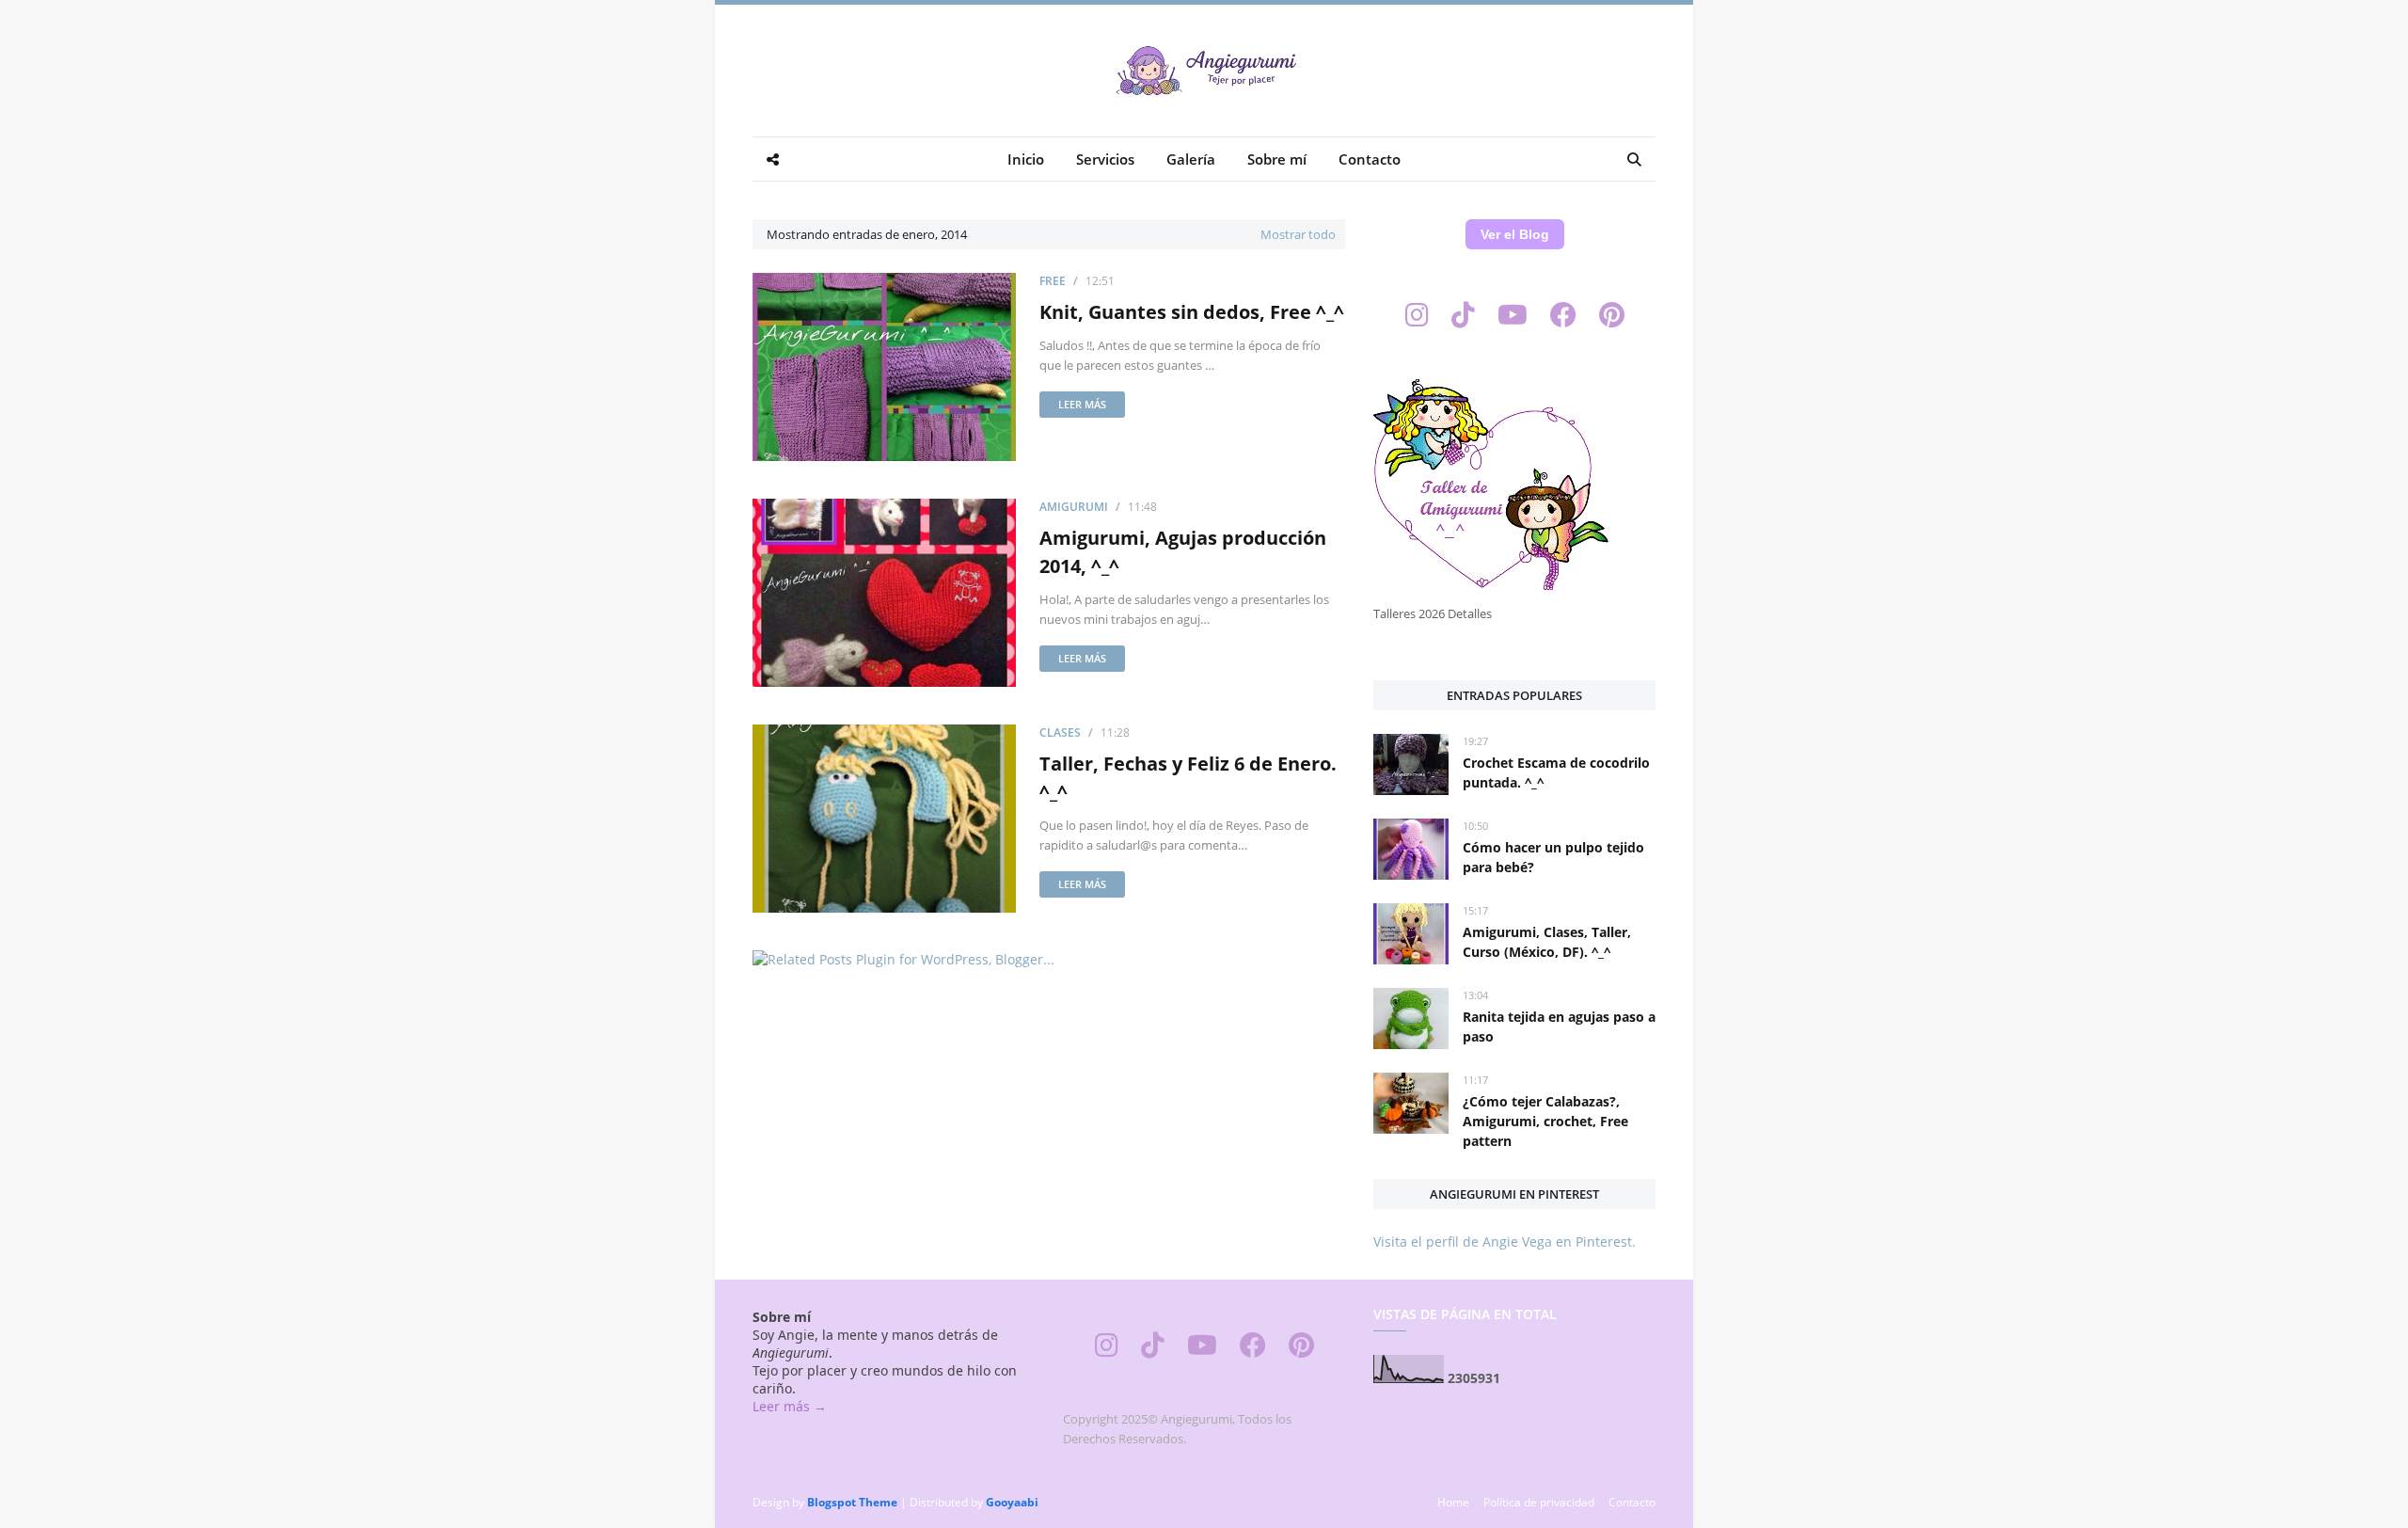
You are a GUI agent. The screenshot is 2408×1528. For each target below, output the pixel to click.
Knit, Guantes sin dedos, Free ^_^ (1192, 312)
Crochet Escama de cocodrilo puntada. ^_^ (1556, 772)
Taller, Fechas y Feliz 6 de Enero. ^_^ (1188, 778)
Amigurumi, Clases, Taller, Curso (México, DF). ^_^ (1547, 942)
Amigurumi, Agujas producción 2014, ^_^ (1183, 552)
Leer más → (790, 1406)
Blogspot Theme (852, 1502)
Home (1453, 1502)
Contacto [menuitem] (1370, 159)
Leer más (1082, 404)
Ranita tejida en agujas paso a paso (1559, 1027)
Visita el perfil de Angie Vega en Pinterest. (1505, 1241)
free (1053, 281)
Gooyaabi (1012, 1502)
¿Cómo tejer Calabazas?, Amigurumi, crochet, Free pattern (1545, 1121)
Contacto (1632, 1502)
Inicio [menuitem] (1026, 159)
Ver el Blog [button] (1515, 234)
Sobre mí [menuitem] (1277, 159)
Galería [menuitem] (1191, 159)
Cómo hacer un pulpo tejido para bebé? (1553, 857)
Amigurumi (1074, 507)
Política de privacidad (1539, 1502)
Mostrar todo (1298, 234)
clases (1060, 732)
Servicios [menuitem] (1105, 159)
